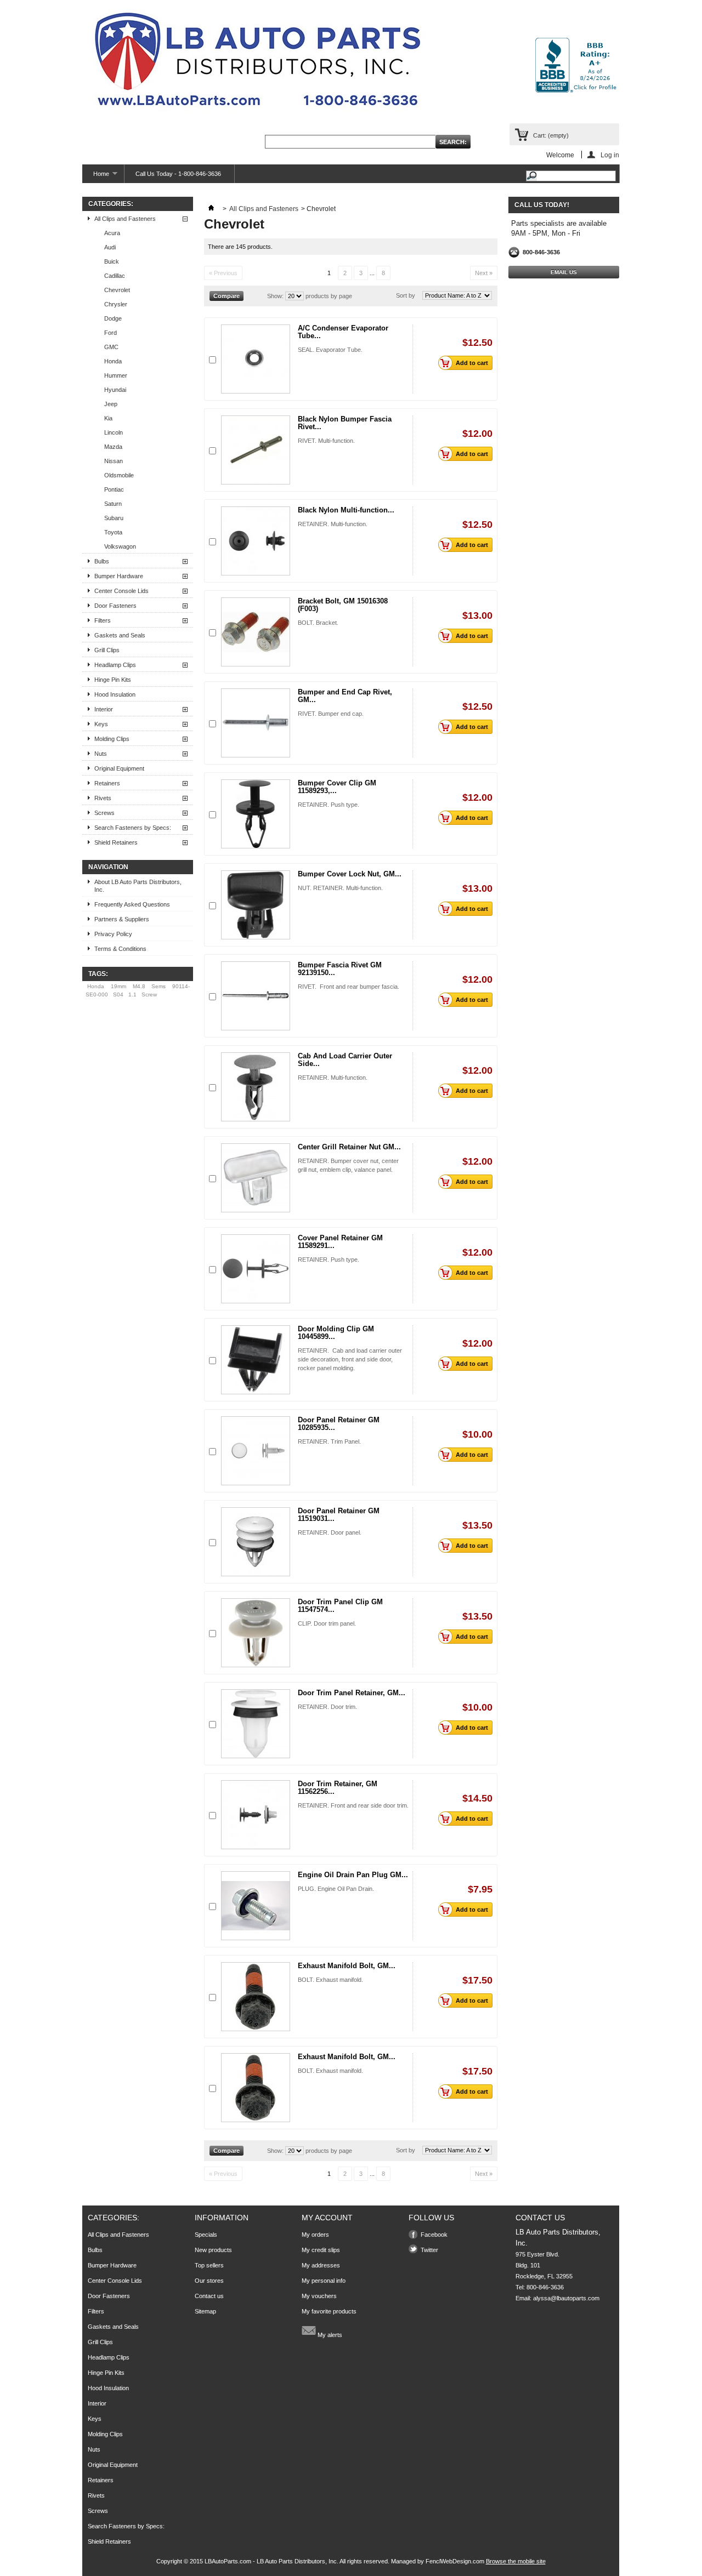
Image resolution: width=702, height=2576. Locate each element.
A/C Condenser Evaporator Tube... (343, 332)
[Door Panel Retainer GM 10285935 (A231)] (256, 1451)
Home (96, 177)
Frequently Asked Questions (132, 904)
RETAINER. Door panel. (330, 1532)
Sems (158, 986)
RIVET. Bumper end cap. (331, 714)
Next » (484, 273)
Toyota (113, 532)
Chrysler (116, 304)
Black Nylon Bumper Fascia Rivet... (345, 423)
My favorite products (329, 2311)
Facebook (434, 2235)
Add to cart (472, 363)
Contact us (209, 2296)
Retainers (107, 783)
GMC (111, 347)
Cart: (551, 135)
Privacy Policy (113, 934)
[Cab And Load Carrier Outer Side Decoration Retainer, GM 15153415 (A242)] (256, 1087)
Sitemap (205, 2311)
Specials (206, 2235)
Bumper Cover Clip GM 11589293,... (337, 787)
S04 (118, 995)
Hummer (116, 375)
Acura (112, 233)
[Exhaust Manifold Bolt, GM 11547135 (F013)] (256, 2088)
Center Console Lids (121, 591)
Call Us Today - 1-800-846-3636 (178, 174)
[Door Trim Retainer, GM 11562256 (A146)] (256, 1815)
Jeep (111, 404)
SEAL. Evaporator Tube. (330, 350)
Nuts (101, 754)
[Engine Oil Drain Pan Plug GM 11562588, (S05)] (256, 1906)
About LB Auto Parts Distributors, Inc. (138, 886)
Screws (104, 813)
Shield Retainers (116, 842)
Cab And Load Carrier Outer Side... (345, 1060)
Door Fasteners (115, 606)
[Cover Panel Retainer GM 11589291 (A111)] (256, 1269)
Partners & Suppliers (122, 919)
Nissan (114, 461)
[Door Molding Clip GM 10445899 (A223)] (256, 1360)
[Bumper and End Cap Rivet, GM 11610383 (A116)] (256, 723)
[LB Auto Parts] (258, 63)
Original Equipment (119, 768)
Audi (110, 247)
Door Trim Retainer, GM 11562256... (338, 1788)
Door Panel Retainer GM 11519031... (339, 1515)
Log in (610, 155)
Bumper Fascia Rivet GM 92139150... (340, 969)
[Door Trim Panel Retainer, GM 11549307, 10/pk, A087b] (256, 1724)
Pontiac (114, 489)
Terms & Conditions (120, 949)
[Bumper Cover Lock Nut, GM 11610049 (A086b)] (256, 905)
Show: (275, 296)
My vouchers (319, 2296)
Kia (108, 418)
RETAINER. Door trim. (327, 1707)
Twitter (429, 2250)
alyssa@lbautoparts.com (566, 2298)
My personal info (324, 2281)
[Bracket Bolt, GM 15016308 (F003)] (256, 632)
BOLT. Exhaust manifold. (330, 1980)
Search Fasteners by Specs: (133, 828)
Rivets (103, 798)
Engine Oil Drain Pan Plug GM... (353, 1875)
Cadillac (115, 276)
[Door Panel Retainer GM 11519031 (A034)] (256, 1542)
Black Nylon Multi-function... (346, 510)
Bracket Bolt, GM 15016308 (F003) (343, 605)
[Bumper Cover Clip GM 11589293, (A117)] (256, 814)
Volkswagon (120, 546)
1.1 (132, 995)
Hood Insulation (115, 694)
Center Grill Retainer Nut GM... (349, 1147)
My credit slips (321, 2250)
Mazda (113, 447)
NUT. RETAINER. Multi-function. (340, 888)
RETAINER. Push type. (329, 805)
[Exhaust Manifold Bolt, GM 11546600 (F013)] (256, 1997)
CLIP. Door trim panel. (327, 1623)
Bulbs (102, 561)
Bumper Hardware (119, 576)
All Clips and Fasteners (125, 219)
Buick (112, 261)
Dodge (113, 318)
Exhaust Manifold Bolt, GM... (347, 1966)
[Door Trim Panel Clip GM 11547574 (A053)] (256, 1633)
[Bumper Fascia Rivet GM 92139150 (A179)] (256, 996)
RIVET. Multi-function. (326, 441)
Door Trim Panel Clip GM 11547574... (340, 1606)
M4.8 (139, 986)
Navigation (108, 867)
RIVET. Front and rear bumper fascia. (349, 987)
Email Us (564, 272)
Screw (149, 995)
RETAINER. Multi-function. (333, 524)
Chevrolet (117, 290)
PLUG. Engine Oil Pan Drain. (336, 1889)
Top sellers (209, 2265)
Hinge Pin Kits (113, 680)
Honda (113, 361)
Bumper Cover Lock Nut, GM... (350, 874)
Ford (111, 333)
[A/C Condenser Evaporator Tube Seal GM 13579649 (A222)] (256, 359)
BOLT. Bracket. (318, 623)
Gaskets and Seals (120, 635)
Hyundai (115, 390)
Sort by (406, 295)
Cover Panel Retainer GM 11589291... (340, 1242)
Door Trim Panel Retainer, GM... (352, 1693)
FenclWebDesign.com (455, 2561)
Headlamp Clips (115, 665)
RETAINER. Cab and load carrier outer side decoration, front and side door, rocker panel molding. (350, 1359)
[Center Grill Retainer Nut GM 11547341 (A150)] (256, 1178)
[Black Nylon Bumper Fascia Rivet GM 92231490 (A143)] (256, 450)
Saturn (113, 504)
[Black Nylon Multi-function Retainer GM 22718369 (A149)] (256, 541)
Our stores (209, 2281)
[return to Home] (211, 209)
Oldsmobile (119, 475)
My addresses (321, 2265)
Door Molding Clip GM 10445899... (336, 1333)
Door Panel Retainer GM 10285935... (339, 1424)
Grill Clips (107, 650)
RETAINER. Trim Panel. (329, 1441)
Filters (103, 620)
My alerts (329, 2335)
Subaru (114, 518)
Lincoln (114, 432)
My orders (315, 2235)
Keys (101, 724)
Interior (104, 709)
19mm (118, 986)
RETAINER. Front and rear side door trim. (353, 1805)
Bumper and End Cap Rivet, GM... (345, 696)
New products (213, 2250)
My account (327, 2218)
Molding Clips (112, 739)
